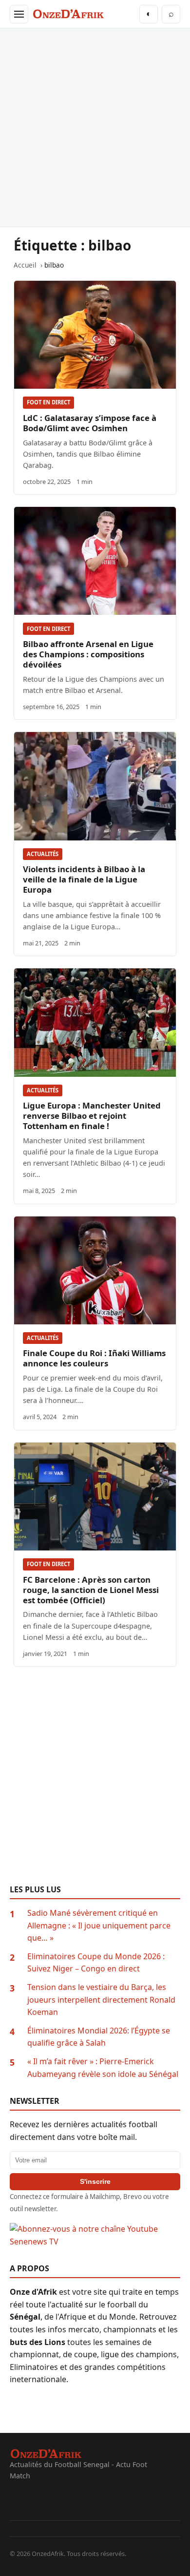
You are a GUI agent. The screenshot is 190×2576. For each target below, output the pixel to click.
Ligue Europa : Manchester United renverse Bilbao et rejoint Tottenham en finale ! (92, 1116)
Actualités (43, 854)
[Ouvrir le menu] (19, 14)
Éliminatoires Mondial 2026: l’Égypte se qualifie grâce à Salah (99, 2037)
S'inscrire (95, 2181)
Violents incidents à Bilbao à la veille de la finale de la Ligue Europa (84, 879)
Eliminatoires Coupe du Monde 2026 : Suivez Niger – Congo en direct (96, 1963)
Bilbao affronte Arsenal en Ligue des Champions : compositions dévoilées (88, 654)
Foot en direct (48, 402)
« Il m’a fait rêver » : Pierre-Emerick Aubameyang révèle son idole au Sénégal (103, 2068)
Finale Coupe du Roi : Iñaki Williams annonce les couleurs (94, 1358)
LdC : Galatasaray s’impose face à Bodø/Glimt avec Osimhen (90, 423)
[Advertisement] (95, 127)
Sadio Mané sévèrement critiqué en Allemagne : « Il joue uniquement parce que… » (99, 1925)
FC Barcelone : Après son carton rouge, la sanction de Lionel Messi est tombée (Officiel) (91, 1590)
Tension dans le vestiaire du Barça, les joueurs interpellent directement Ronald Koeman (101, 2000)
